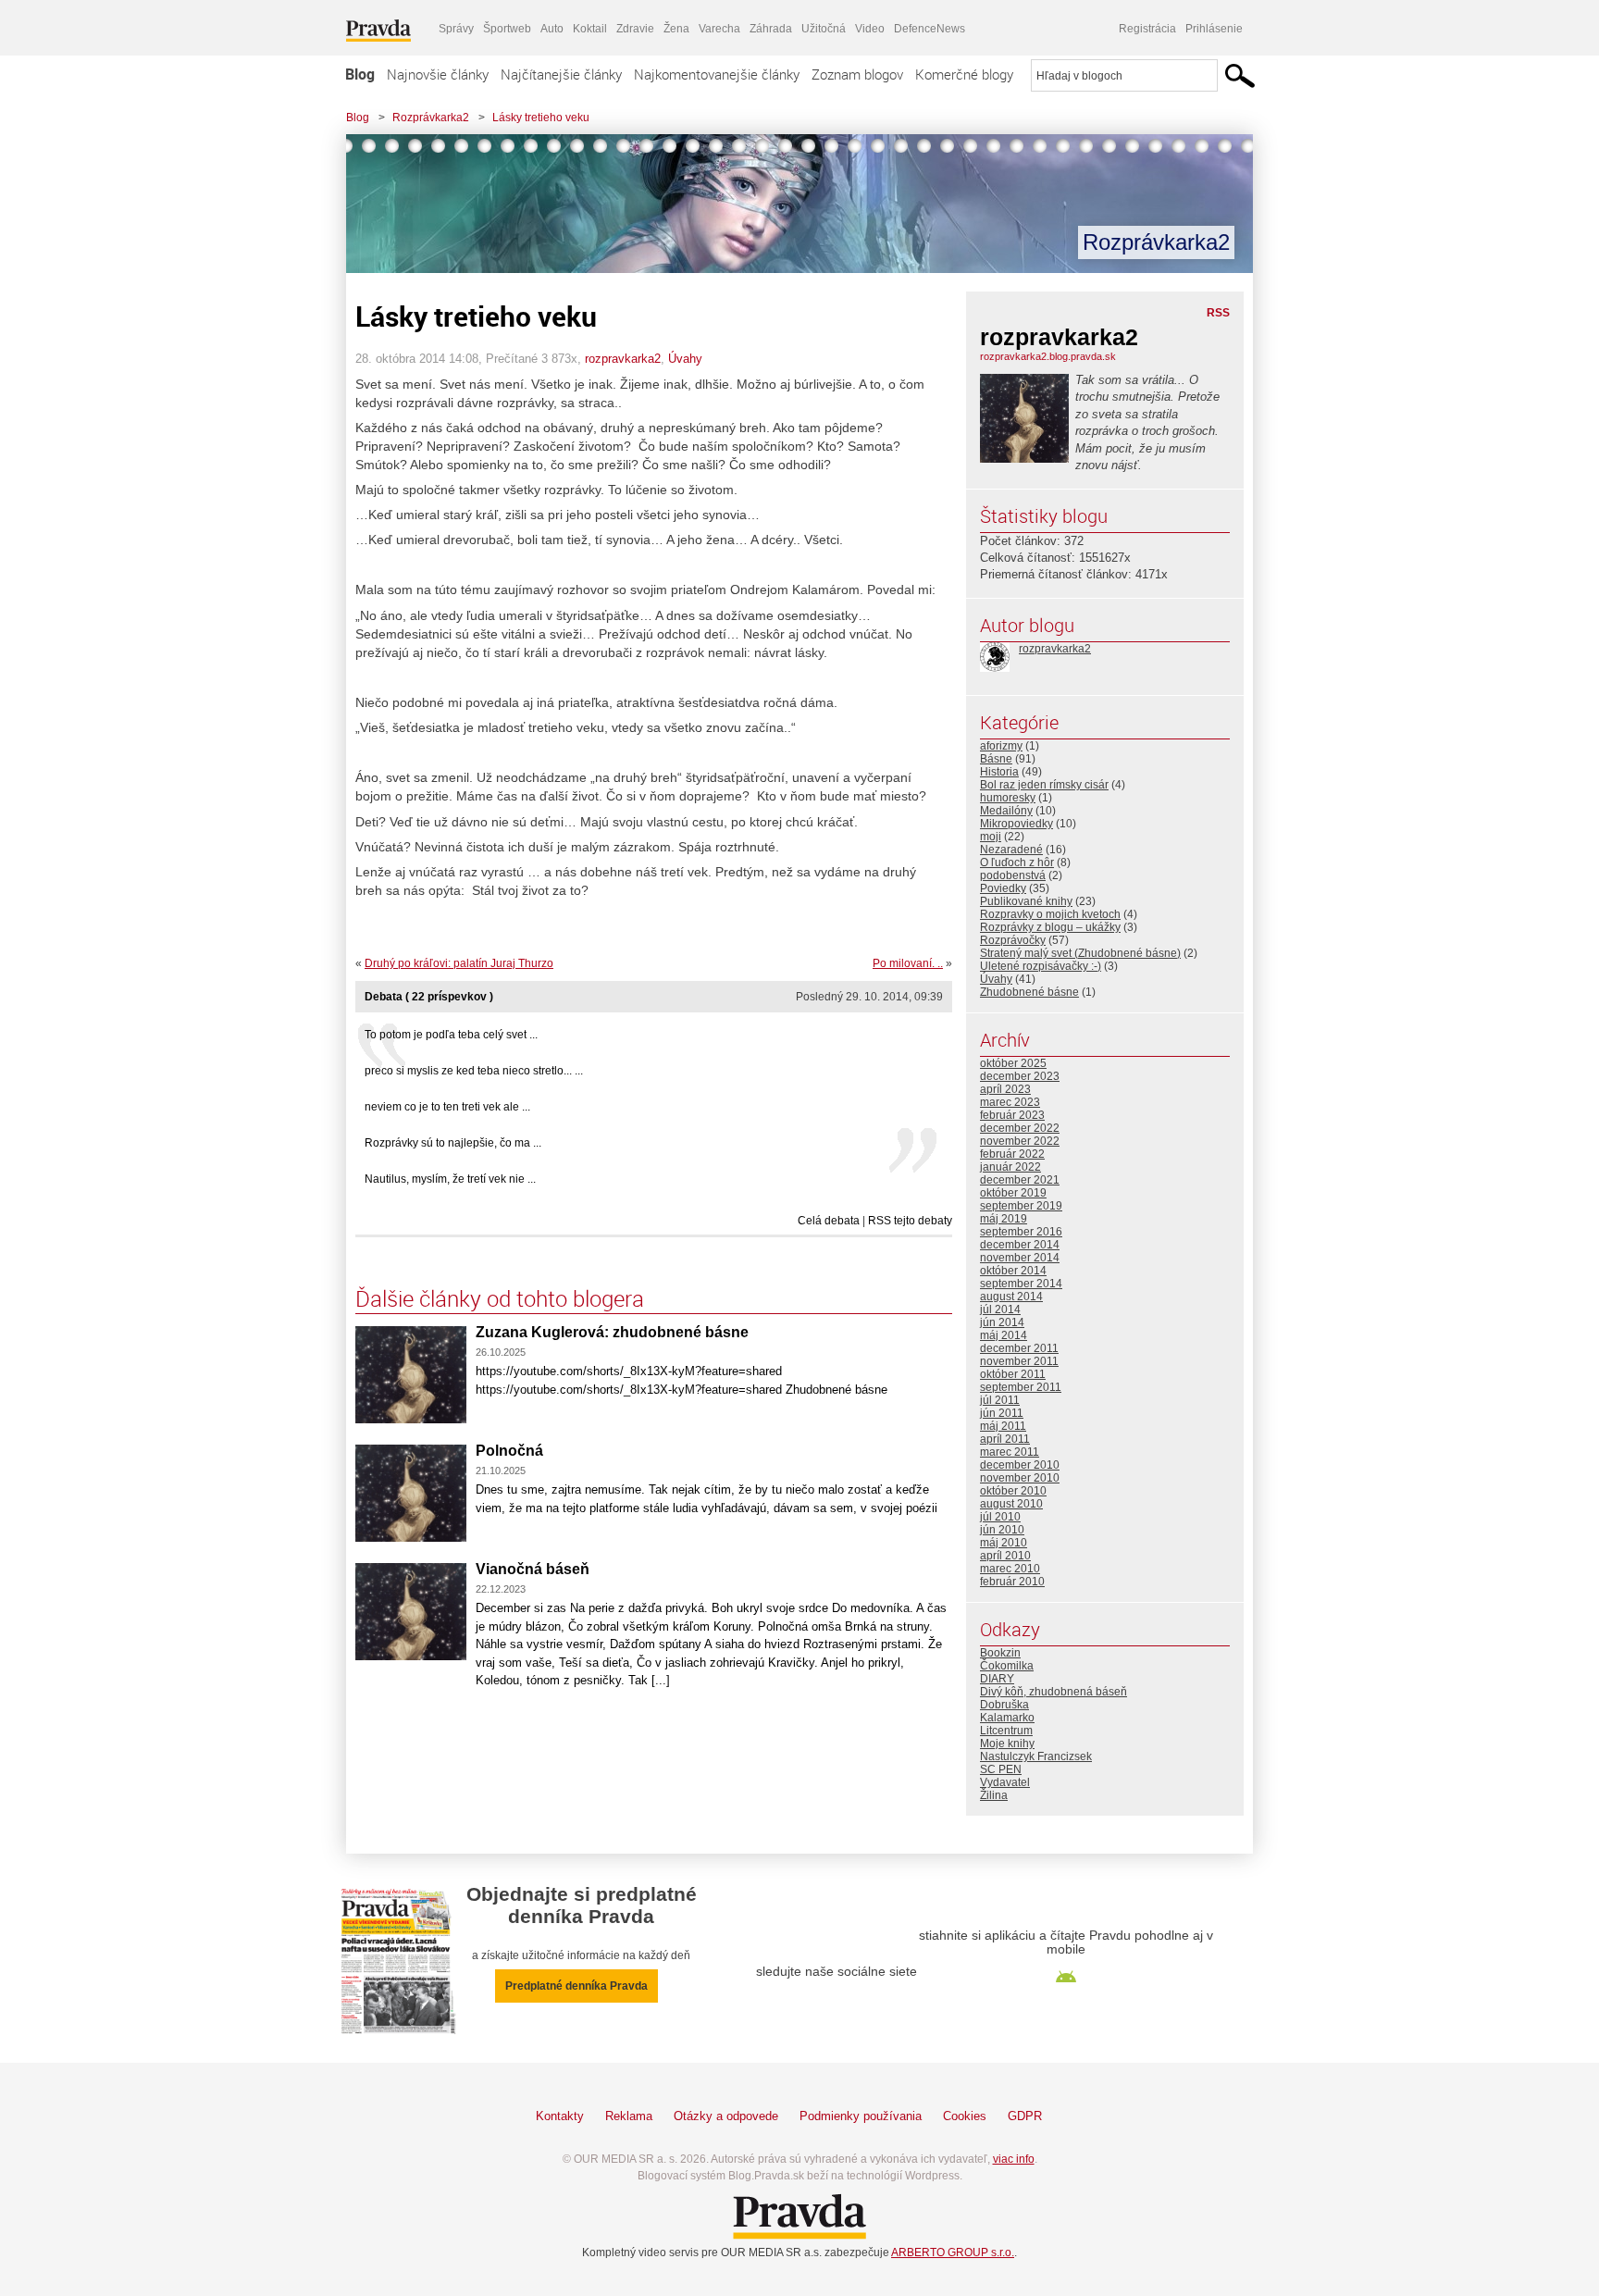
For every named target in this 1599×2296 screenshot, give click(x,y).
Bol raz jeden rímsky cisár (1044, 785)
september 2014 (1021, 1284)
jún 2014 (1002, 1322)
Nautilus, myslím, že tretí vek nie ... (450, 1179)
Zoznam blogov (857, 74)
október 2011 (1013, 1374)
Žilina (994, 1795)
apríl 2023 (1005, 1089)
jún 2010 (1002, 1530)
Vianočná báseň (533, 1569)
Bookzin (1000, 1653)
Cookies (965, 2116)
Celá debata (829, 1221)
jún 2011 (1002, 1413)
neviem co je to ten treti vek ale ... (447, 1107)
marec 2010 (1010, 1569)
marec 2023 (1010, 1102)
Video (870, 29)
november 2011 (1019, 1361)
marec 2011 (1010, 1452)
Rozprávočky (1013, 940)
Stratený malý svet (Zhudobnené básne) (1080, 953)
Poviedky (1003, 888)
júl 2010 (1000, 1517)
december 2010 (1020, 1465)
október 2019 (1013, 1193)
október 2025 (1013, 1063)
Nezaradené (1011, 850)
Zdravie (635, 29)
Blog (360, 74)
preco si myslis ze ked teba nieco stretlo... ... (474, 1071)
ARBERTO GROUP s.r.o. (953, 2253)
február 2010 (1012, 1582)
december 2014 (1020, 1245)
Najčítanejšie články (561, 74)
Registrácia (1147, 29)
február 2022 (1012, 1154)
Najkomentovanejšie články (717, 74)
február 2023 (1012, 1115)
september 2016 (1021, 1232)
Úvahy (685, 359)
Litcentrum (1006, 1731)
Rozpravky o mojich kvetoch (1050, 914)
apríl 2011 (1005, 1439)
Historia (999, 772)
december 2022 (1020, 1128)
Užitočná (824, 29)
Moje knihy (1007, 1744)
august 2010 (1011, 1504)
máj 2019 (1004, 1219)
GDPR (1025, 2116)
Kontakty (560, 2116)
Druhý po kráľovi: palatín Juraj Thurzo (459, 963)
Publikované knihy (1026, 901)
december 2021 (1020, 1180)
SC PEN (1001, 1769)
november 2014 (1020, 1258)
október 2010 (1013, 1491)
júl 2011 (1000, 1400)
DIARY (997, 1679)
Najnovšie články (438, 74)
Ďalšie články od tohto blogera (500, 1298)
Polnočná (509, 1451)
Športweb (507, 29)
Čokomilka (1007, 1666)
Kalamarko (1007, 1718)
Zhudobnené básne (1029, 992)
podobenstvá (1013, 875)
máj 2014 (1004, 1335)
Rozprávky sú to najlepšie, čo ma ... (453, 1143)
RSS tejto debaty (910, 1221)
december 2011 (1019, 1348)
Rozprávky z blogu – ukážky (1050, 927)
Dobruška (1004, 1705)
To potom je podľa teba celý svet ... (451, 1035)
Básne (996, 759)
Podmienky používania (861, 2116)
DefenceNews (930, 29)
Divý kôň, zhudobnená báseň (1054, 1692)
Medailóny (1006, 811)
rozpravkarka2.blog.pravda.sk (1048, 356)
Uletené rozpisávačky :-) (1041, 966)
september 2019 (1021, 1206)
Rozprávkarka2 (431, 118)
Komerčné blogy (964, 74)
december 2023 (1020, 1076)
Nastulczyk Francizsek (1036, 1756)
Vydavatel (1005, 1782)
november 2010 (1020, 1478)
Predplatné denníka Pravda (576, 1986)
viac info (1014, 2159)
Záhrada (771, 29)
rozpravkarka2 (623, 359)
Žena (676, 29)
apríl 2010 (1005, 1556)
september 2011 (1021, 1387)
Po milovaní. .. (908, 963)
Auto (552, 29)
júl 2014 (1000, 1309)
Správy (456, 29)
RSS (1218, 313)
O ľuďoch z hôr (1017, 863)
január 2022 (1010, 1167)
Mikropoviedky (1016, 824)
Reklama (629, 2116)
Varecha (719, 29)
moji (991, 837)
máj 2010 (1004, 1543)
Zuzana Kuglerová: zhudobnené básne (612, 1332)
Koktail (590, 29)
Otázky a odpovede (726, 2116)
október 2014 (1013, 1271)
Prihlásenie (1214, 29)
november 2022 (1020, 1141)
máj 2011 (1003, 1426)
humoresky (1008, 798)
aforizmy (1001, 746)
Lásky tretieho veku (541, 118)
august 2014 (1011, 1297)
